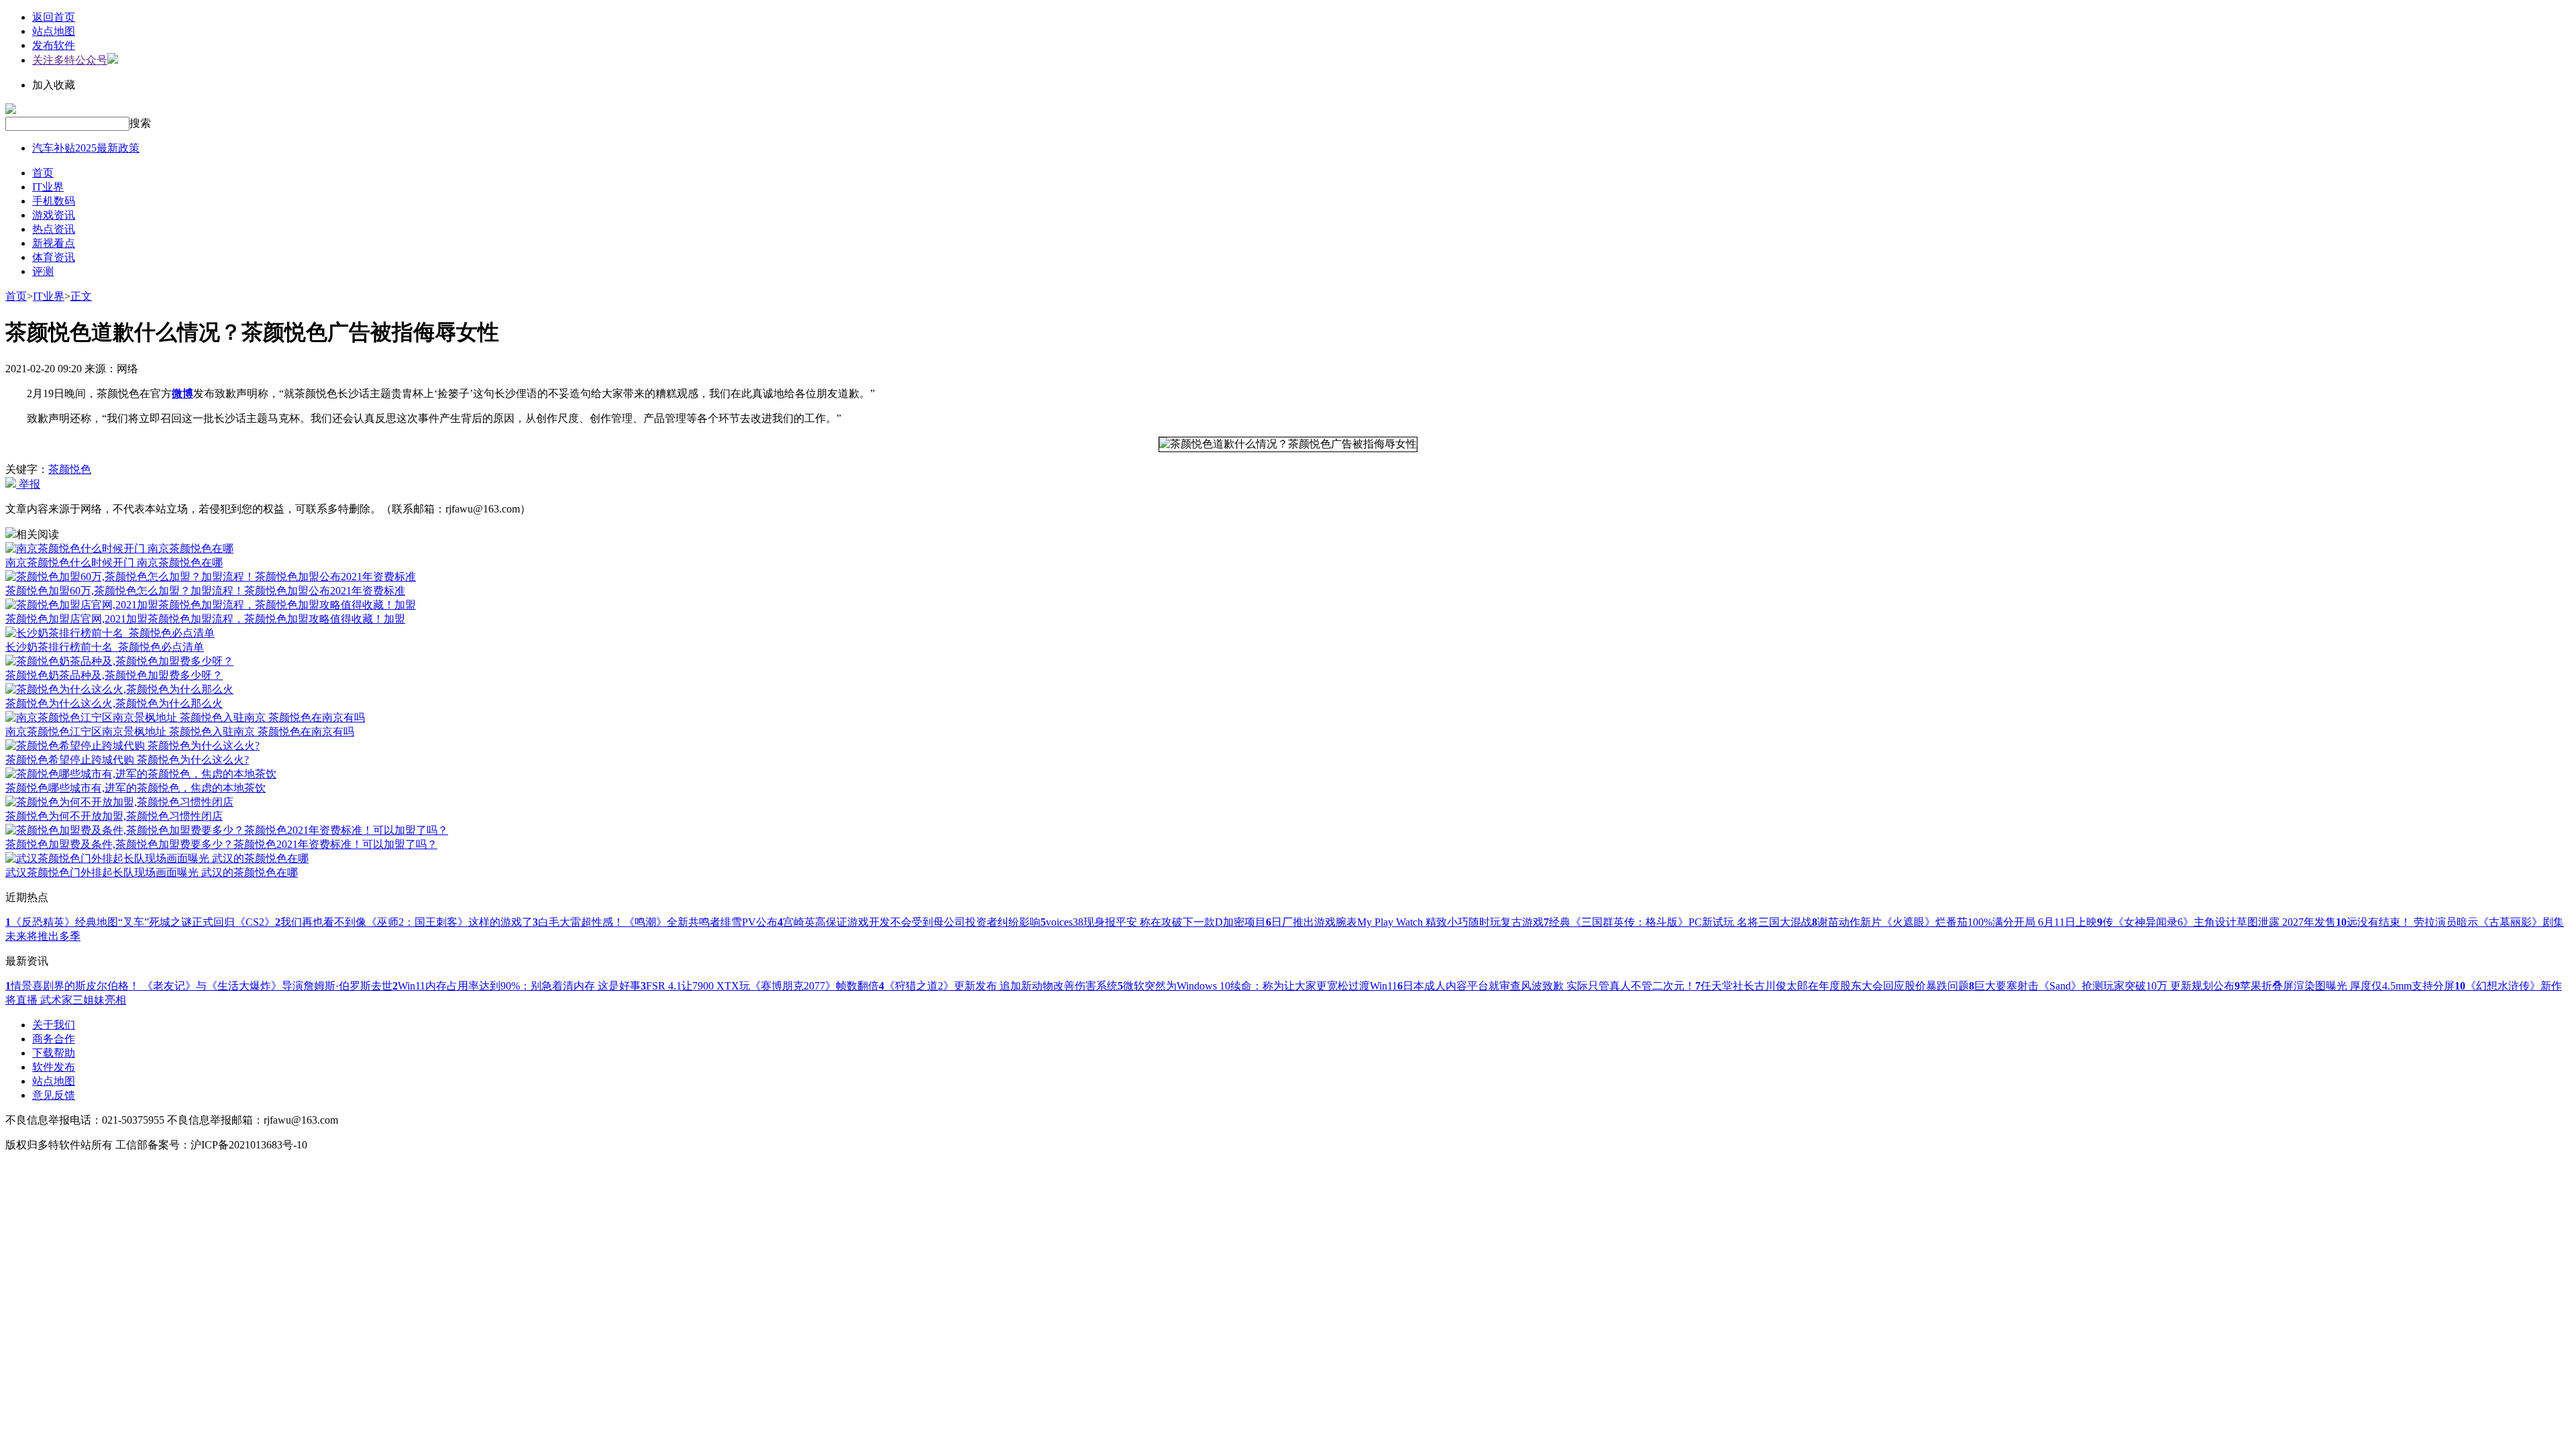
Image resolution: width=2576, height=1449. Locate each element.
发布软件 (54, 45)
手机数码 (54, 201)
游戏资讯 (54, 215)
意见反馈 (54, 1095)
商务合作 (54, 1039)
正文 (81, 296)
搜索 (140, 123)
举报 (28, 484)
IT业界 (48, 187)
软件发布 (54, 1067)
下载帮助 (54, 1053)
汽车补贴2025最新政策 (86, 148)
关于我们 (54, 1025)
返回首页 (54, 17)
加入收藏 (54, 85)
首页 (43, 173)
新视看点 (54, 243)
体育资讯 (54, 257)
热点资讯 (54, 229)
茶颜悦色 (70, 469)
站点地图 (54, 31)
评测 (43, 271)
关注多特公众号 (70, 60)
